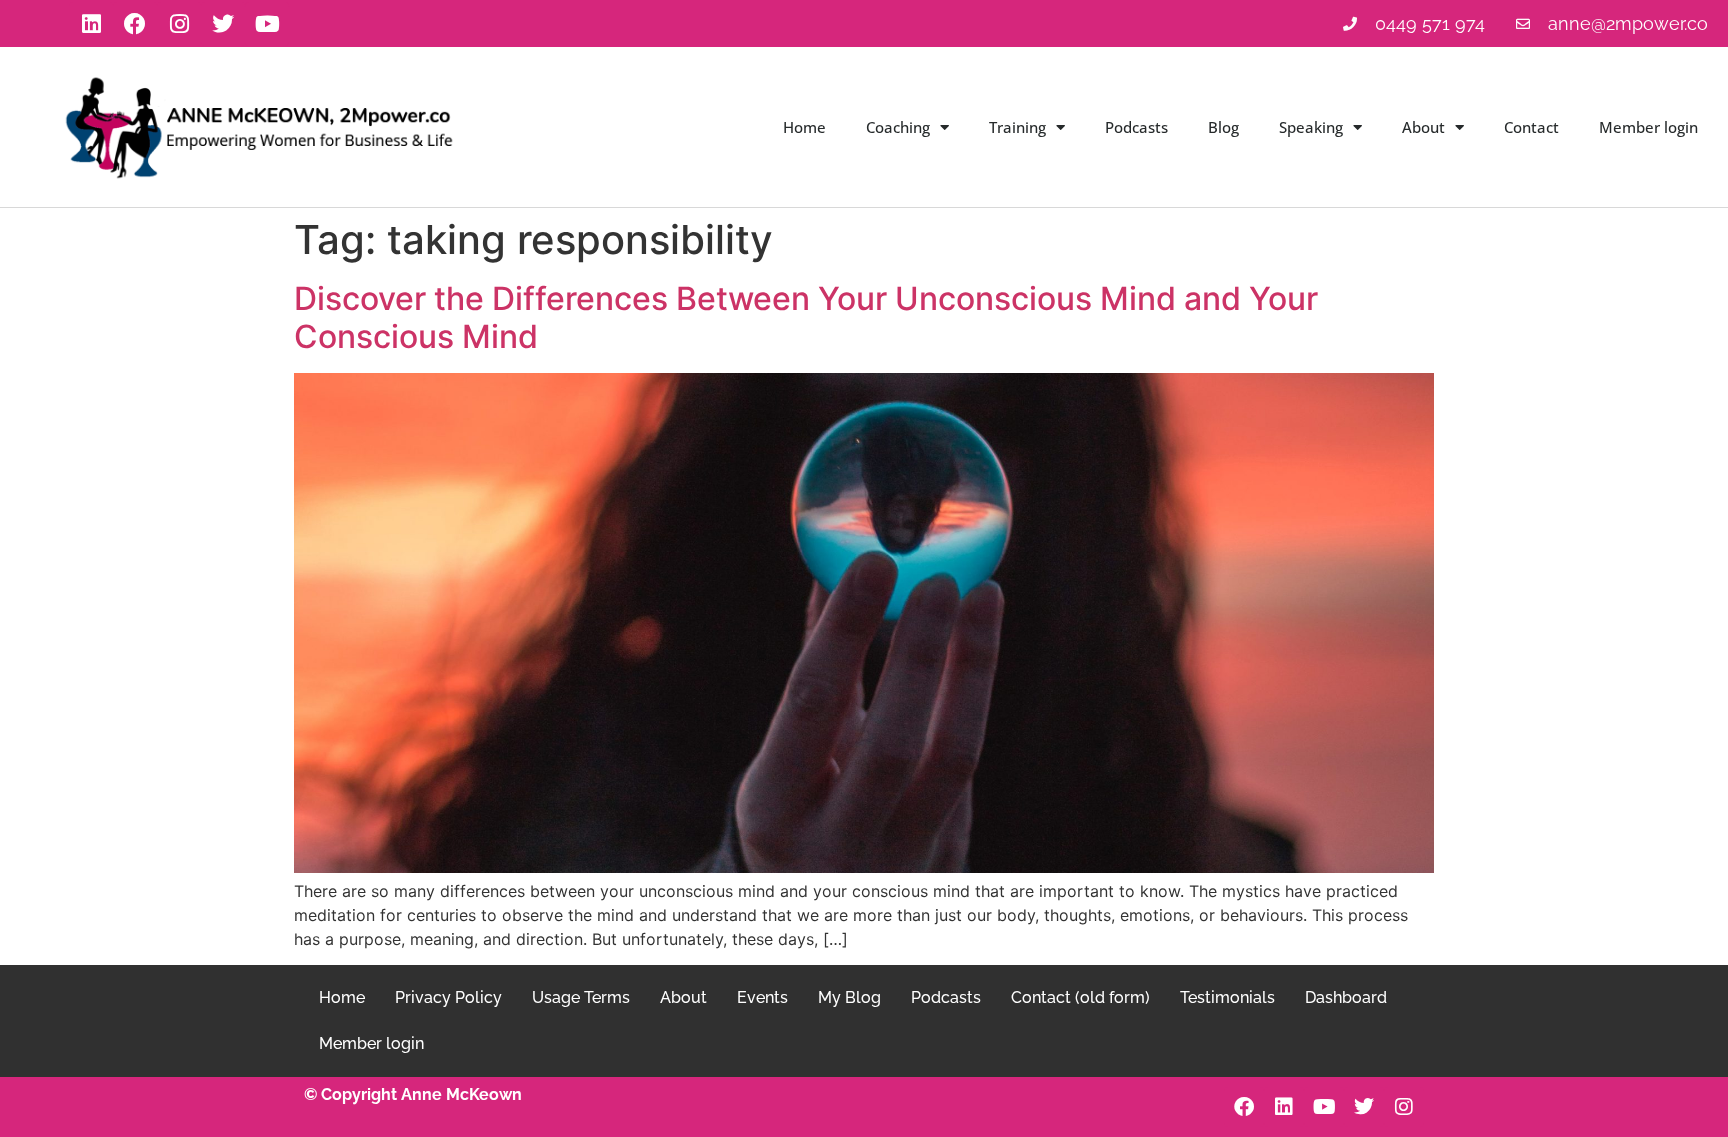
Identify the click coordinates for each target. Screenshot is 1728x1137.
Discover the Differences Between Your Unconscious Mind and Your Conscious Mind (806, 317)
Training (1017, 127)
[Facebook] (135, 24)
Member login (1648, 127)
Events (762, 997)
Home (804, 127)
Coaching (898, 127)
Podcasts (1136, 127)
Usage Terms (581, 997)
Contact (1531, 127)
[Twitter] (223, 24)
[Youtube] (267, 24)
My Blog (849, 997)
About (1423, 127)
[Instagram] (179, 24)
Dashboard (1346, 997)
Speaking (1311, 127)
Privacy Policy (448, 997)
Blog (1223, 127)
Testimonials (1227, 997)
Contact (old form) (1080, 997)
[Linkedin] (91, 24)
